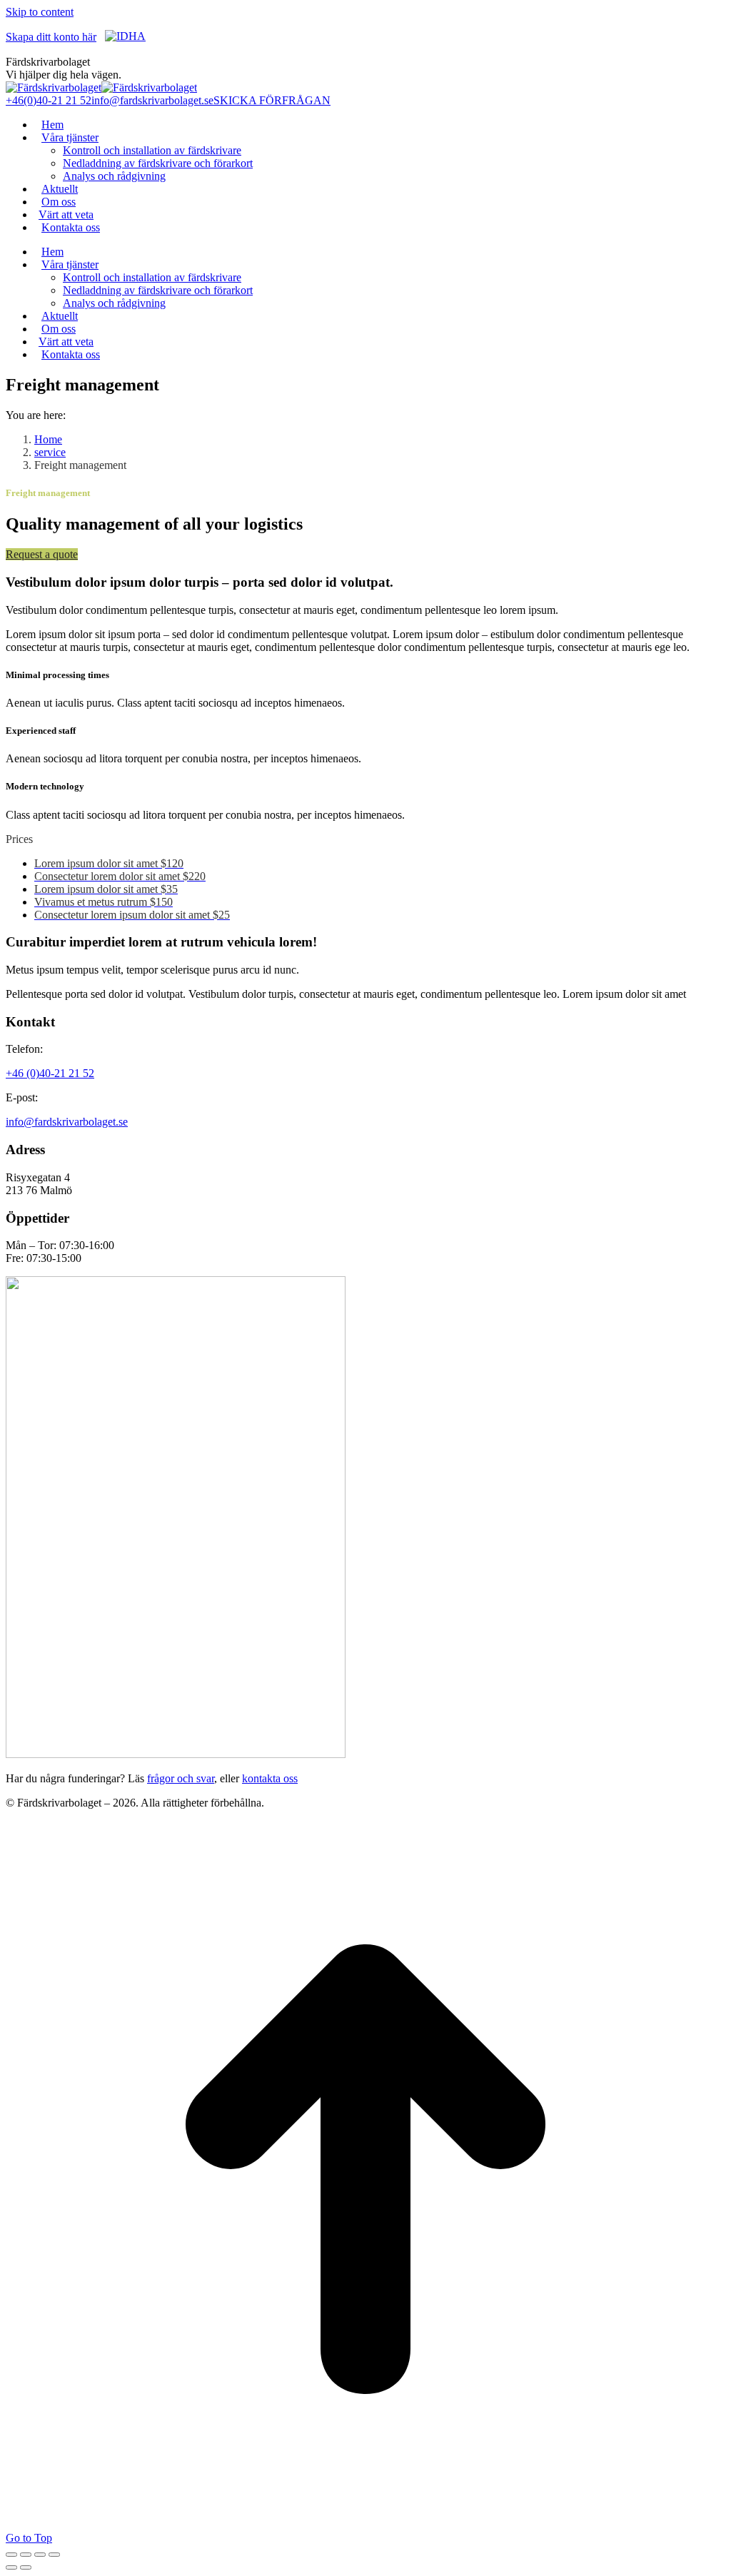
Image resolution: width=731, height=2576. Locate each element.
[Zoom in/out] (54, 2555)
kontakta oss (270, 1778)
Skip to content (40, 12)
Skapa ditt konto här (51, 37)
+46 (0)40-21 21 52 (50, 1073)
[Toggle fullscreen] (40, 2555)
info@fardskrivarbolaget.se (152, 100)
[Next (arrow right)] (26, 2567)
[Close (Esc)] (11, 2555)
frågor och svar (181, 1778)
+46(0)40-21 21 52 (49, 100)
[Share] (26, 2555)
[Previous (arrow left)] (11, 2567)
